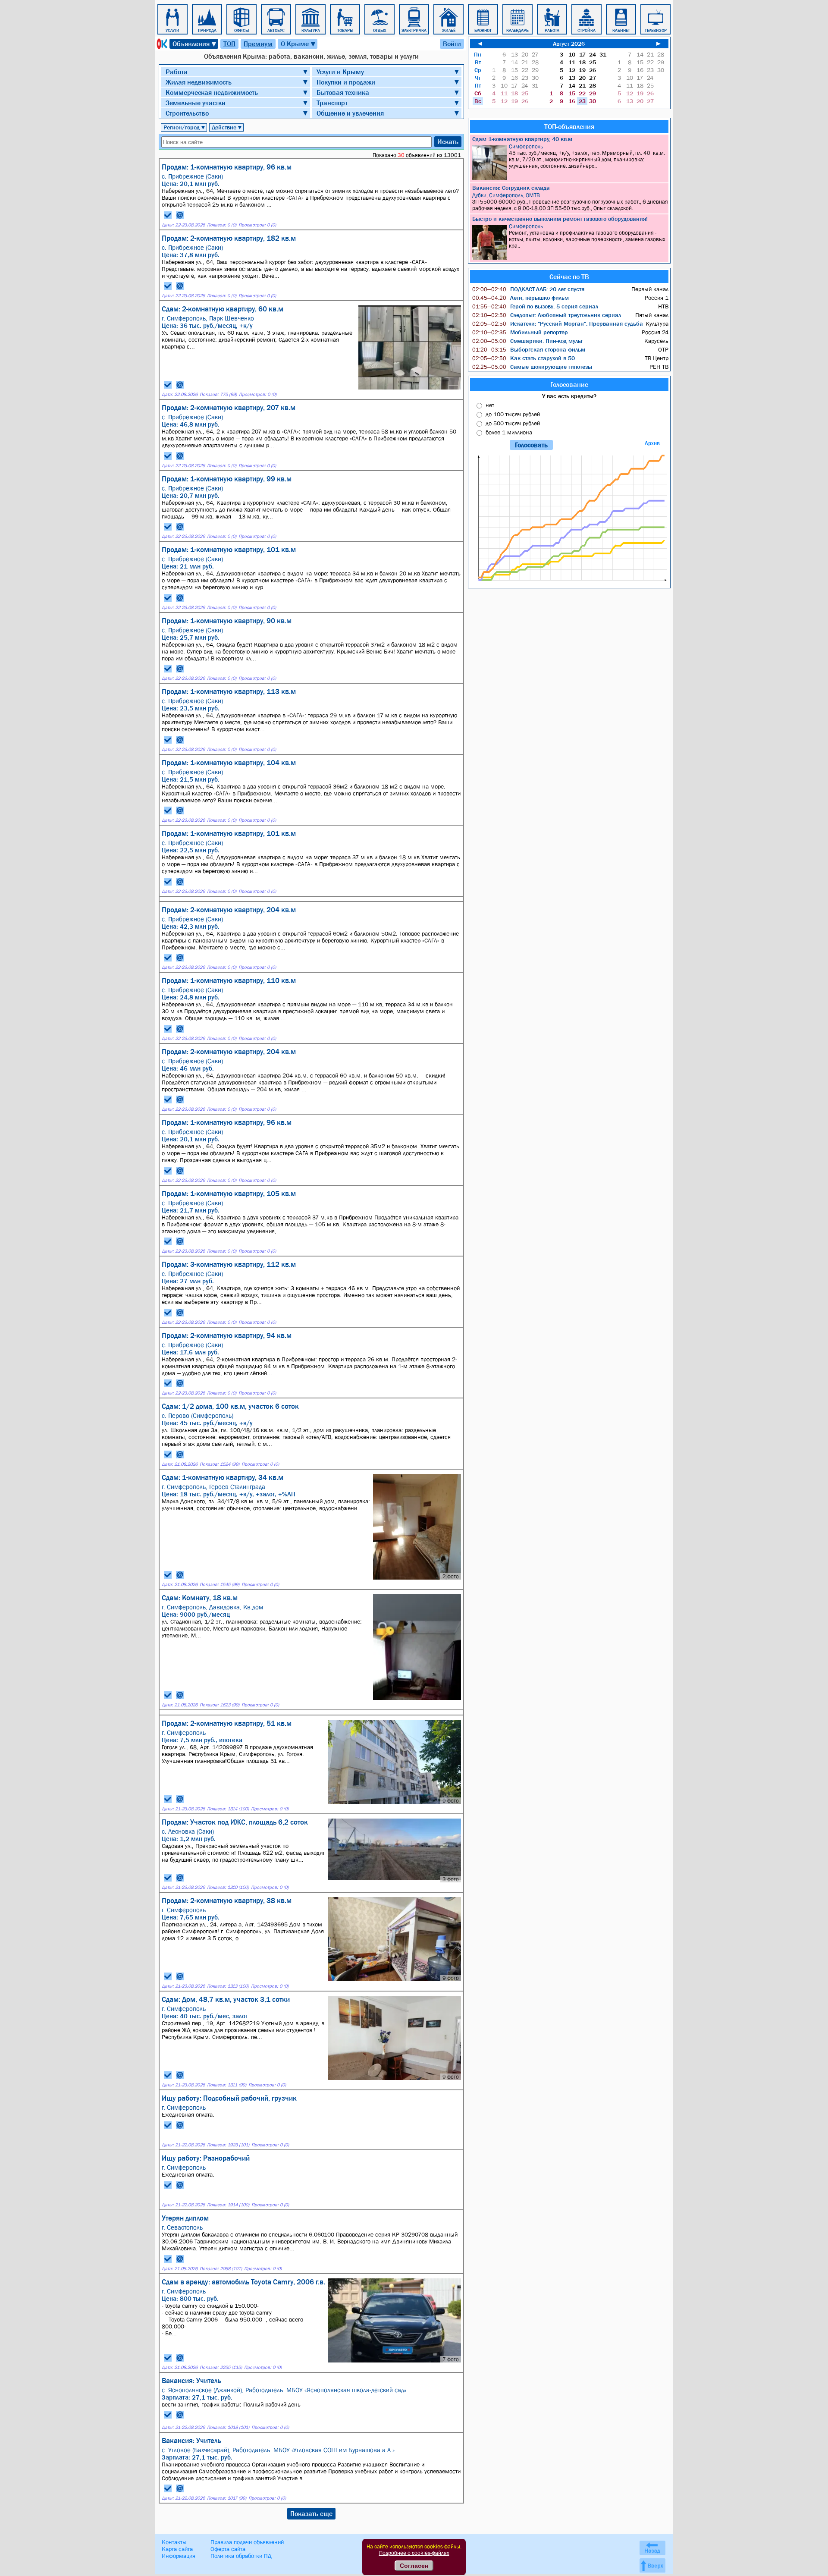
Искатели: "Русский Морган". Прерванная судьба (558, 324)
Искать (448, 141)
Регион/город (185, 127)
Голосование (569, 384)
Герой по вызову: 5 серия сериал (535, 306)
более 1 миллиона (509, 432)
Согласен (414, 2566)
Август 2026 (569, 44)
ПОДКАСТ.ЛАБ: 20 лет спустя (528, 289)
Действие (227, 127)
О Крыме (299, 44)
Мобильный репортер (520, 332)
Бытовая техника (343, 92)
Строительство (187, 113)
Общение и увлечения (350, 113)
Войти (452, 44)
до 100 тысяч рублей (513, 414)
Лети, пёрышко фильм (521, 298)
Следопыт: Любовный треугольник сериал (547, 315)
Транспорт (332, 103)
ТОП (229, 44)
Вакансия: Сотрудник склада (511, 188)
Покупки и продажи (346, 82)
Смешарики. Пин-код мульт (527, 341)
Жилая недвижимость (199, 82)
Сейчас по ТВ (569, 276)
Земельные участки (196, 103)
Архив (652, 443)
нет (490, 405)
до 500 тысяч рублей (513, 423)
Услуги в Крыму (340, 72)
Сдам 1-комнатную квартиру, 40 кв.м (522, 139)
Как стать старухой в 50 (524, 358)
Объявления (195, 44)
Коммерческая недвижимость (212, 92)
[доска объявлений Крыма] (161, 44)
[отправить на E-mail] (180, 215)
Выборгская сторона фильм (529, 349)
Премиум (258, 44)
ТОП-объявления (569, 126)
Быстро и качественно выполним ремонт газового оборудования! (560, 219)
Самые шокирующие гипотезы (532, 367)
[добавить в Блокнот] (168, 215)
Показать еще (311, 2513)
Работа (177, 72)
